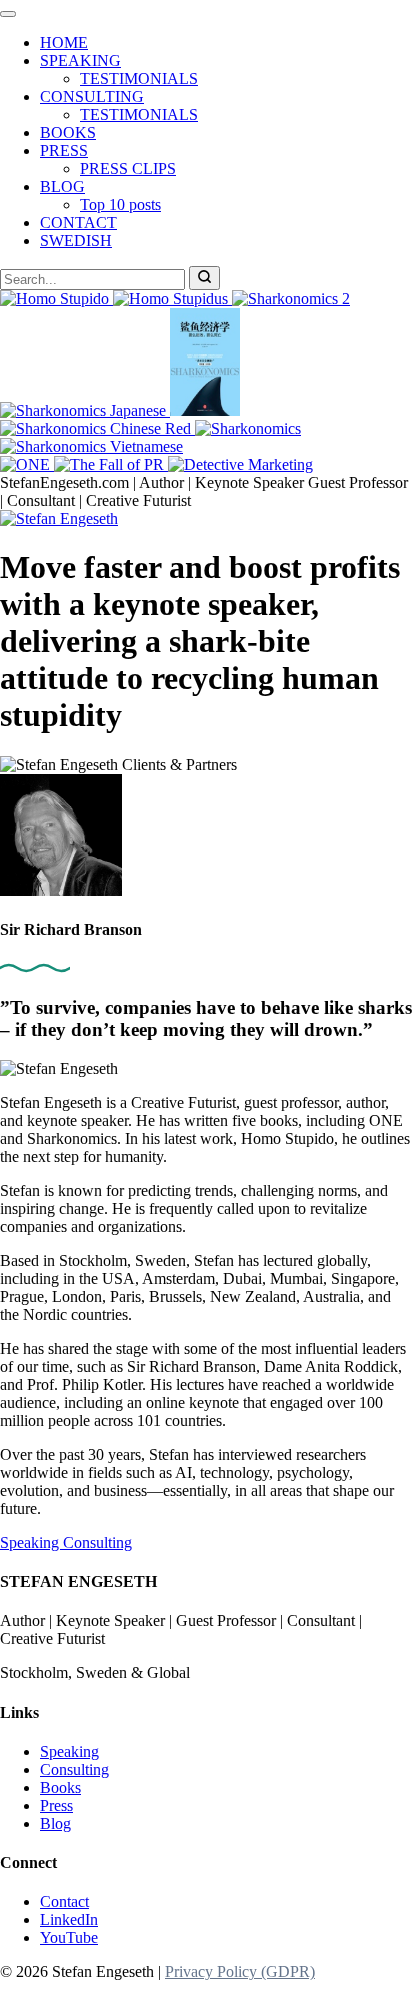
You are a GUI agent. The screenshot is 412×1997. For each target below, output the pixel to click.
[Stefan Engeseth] (59, 518)
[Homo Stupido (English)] (56, 298)
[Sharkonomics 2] (291, 298)
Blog (55, 1823)
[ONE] (27, 464)
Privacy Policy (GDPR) (240, 1971)
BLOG (62, 186)
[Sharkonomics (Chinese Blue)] (205, 410)
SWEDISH (76, 240)
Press (56, 1805)
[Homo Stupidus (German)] (172, 298)
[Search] (204, 278)
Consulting (97, 1542)
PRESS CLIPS (128, 168)
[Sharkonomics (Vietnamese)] (91, 446)
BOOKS (68, 132)
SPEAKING (80, 60)
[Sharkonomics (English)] (248, 428)
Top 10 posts (120, 204)
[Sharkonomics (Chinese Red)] (97, 428)
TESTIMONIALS (139, 78)
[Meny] (8, 14)
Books (60, 1787)
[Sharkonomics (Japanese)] (85, 410)
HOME (64, 42)
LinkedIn (69, 1919)
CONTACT (78, 222)
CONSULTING (92, 96)
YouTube (69, 1937)
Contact (64, 1901)
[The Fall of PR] (111, 464)
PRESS (64, 150)
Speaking (31, 1542)
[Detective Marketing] (240, 464)
